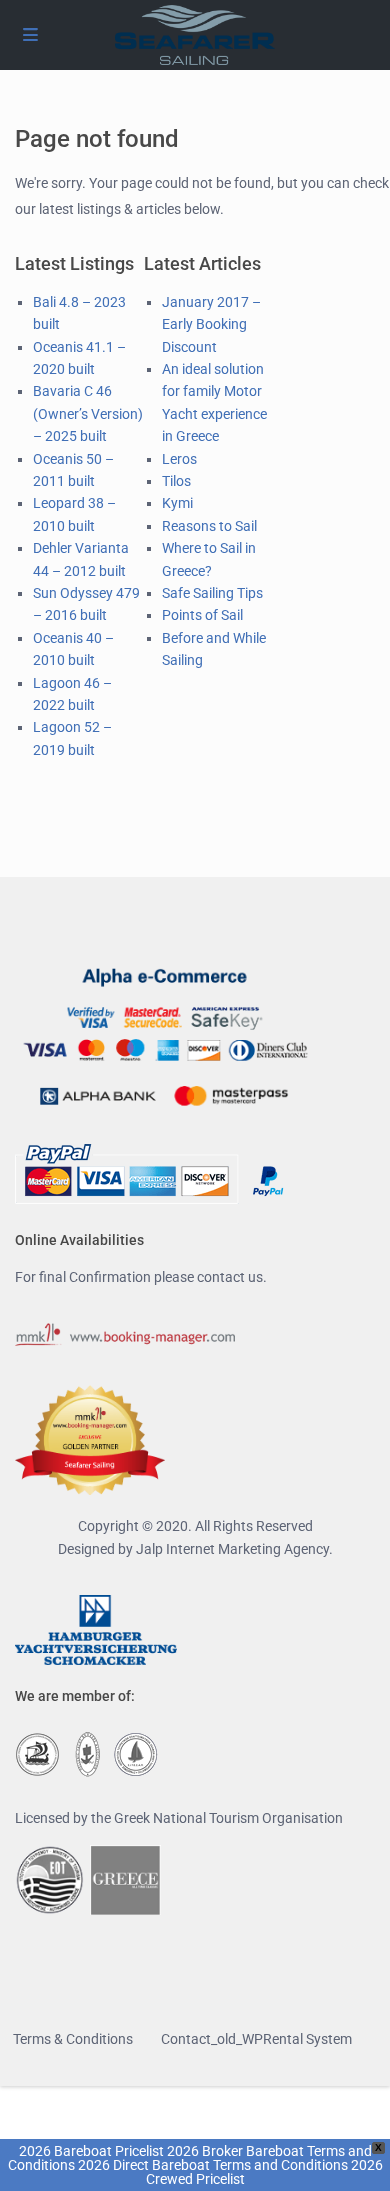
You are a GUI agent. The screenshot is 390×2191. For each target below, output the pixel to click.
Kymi (177, 503)
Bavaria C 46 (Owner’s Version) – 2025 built (88, 413)
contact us (230, 1277)
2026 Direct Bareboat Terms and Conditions (213, 2165)
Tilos (176, 481)
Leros (179, 459)
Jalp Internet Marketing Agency (232, 1549)
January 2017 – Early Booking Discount (211, 324)
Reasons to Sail (209, 526)
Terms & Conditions (73, 2039)
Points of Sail (202, 615)
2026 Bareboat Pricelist (91, 2151)
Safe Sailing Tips (212, 593)
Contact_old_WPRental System (256, 2039)
